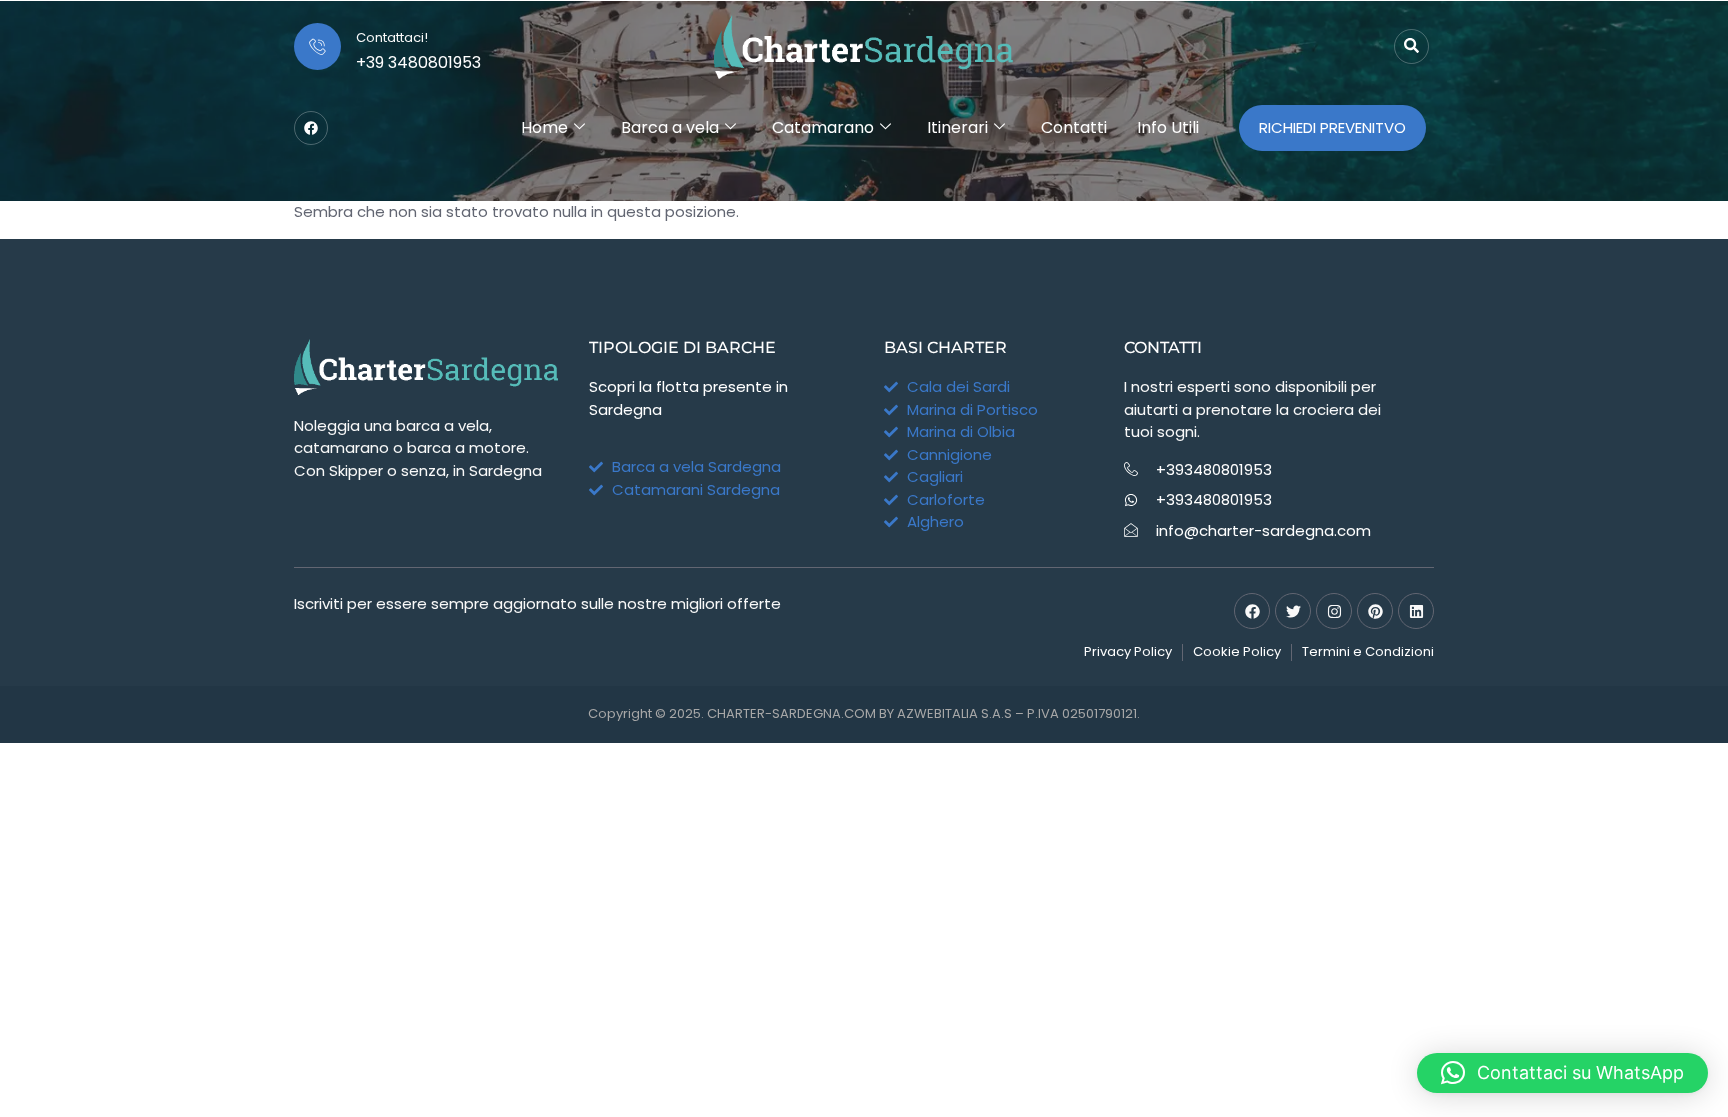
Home (544, 127)
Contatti (1074, 127)
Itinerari (957, 127)
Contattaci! (392, 37)
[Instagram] (1334, 611)
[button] (1562, 1073)
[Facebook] (311, 128)
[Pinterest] (1375, 611)
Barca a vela (670, 127)
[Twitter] (1293, 611)
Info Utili (1168, 127)
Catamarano (823, 127)
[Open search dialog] (1411, 46)
